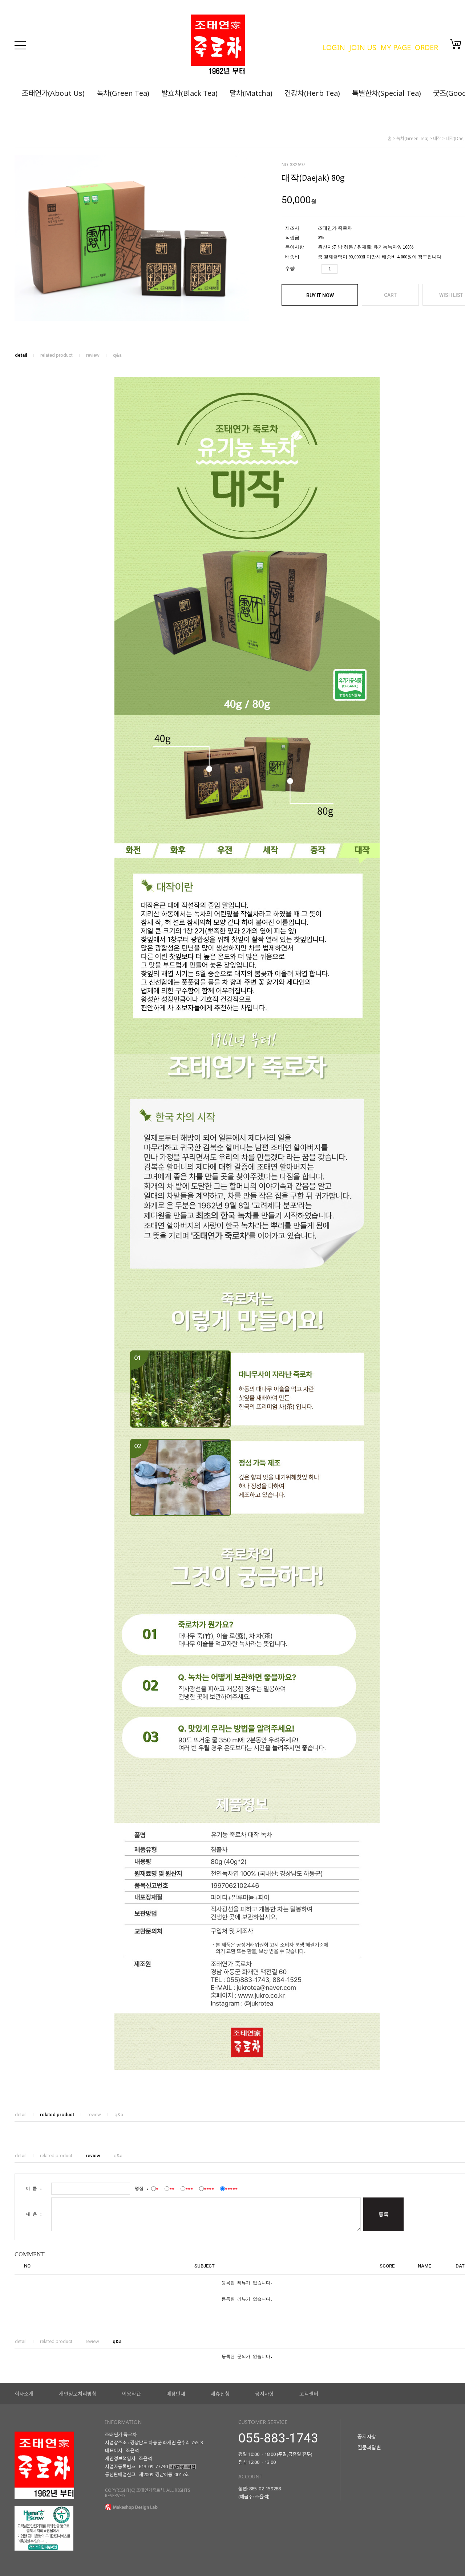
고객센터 (309, 2394)
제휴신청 (220, 2394)
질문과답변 (369, 2447)
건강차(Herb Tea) (312, 93)
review (93, 355)
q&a (117, 355)
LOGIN (334, 47)
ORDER (426, 47)
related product (56, 355)
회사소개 (24, 2394)
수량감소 (355, 269)
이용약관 (132, 2394)
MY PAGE (396, 47)
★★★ (189, 2188)
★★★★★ (231, 2188)
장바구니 (456, 44)
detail (21, 355)
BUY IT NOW (320, 295)
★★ (172, 2188)
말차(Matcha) (251, 93)
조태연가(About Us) (53, 93)
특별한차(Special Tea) (387, 93)
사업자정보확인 (182, 2467)
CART (390, 295)
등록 (384, 2214)
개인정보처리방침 (78, 2394)
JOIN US (363, 47)
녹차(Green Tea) (123, 93)
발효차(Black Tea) (189, 93)
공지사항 (264, 2394)
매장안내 (176, 2394)
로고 (253, 45)
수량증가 (343, 269)
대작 (437, 138)
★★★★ (209, 2188)
